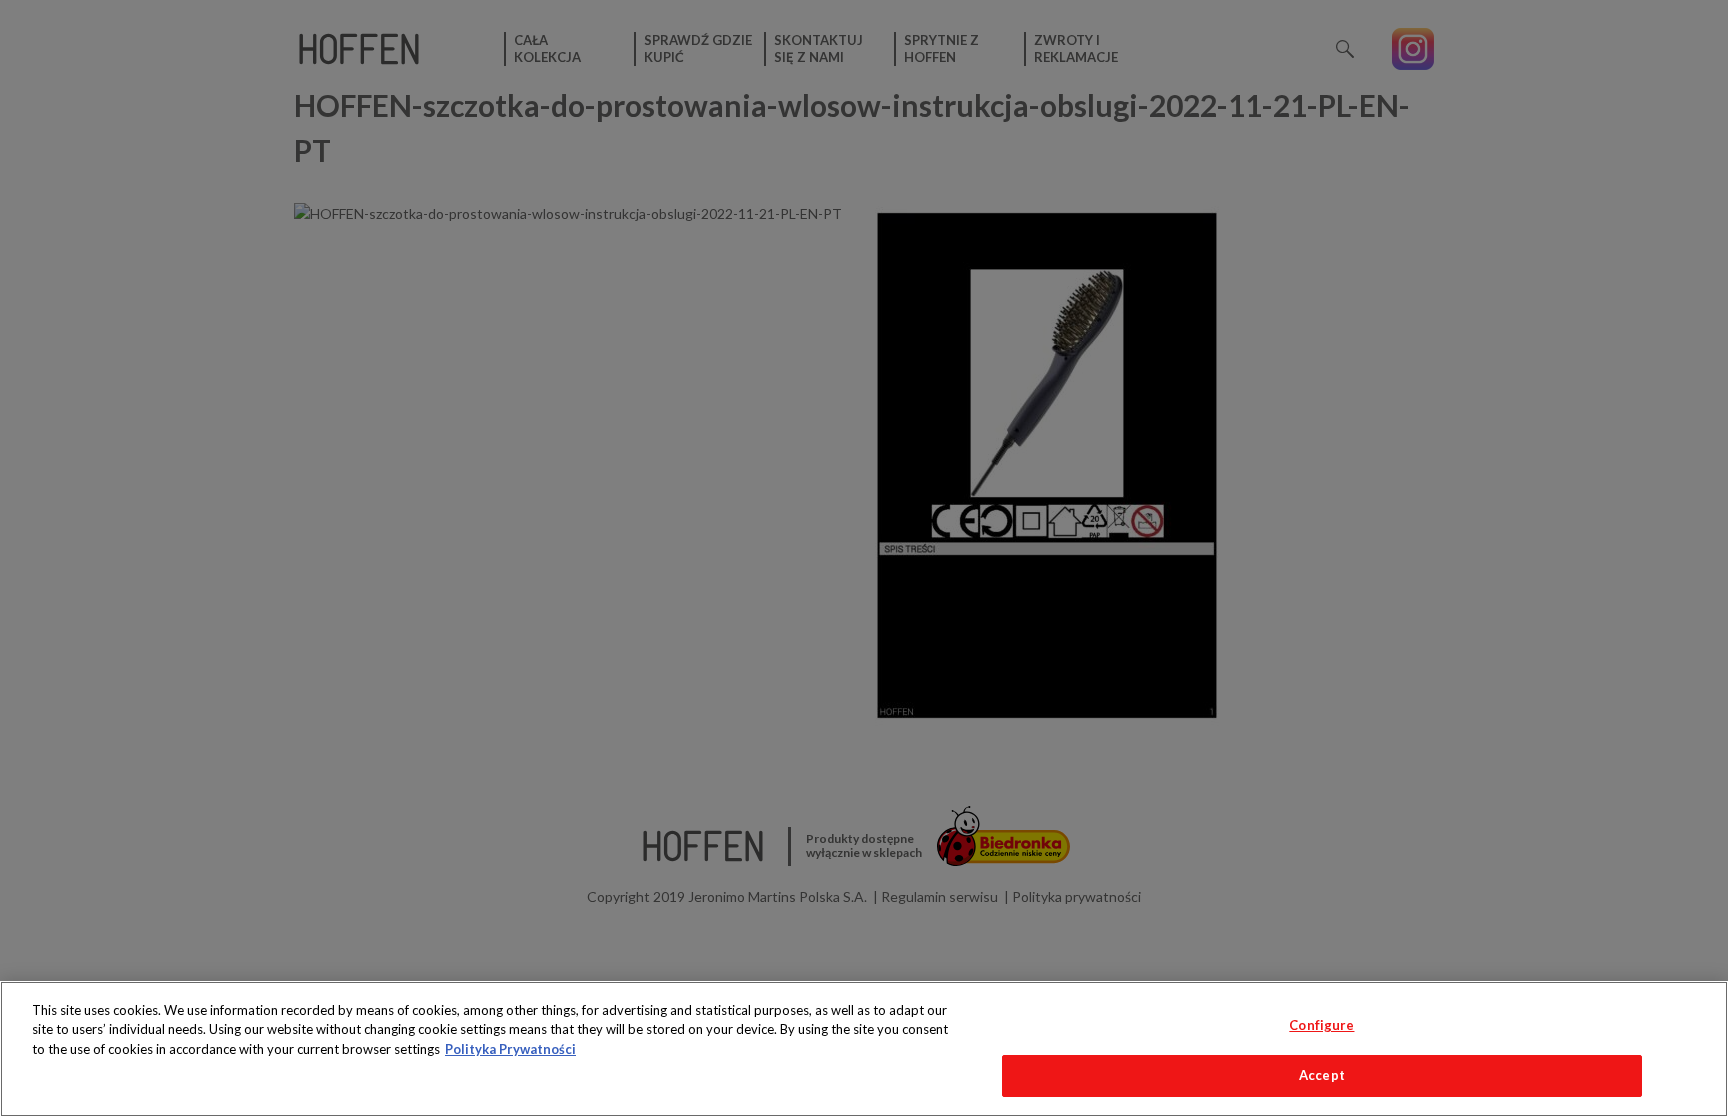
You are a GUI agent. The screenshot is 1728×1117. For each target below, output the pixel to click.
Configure (1321, 1025)
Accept (1322, 1075)
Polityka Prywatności (510, 1049)
